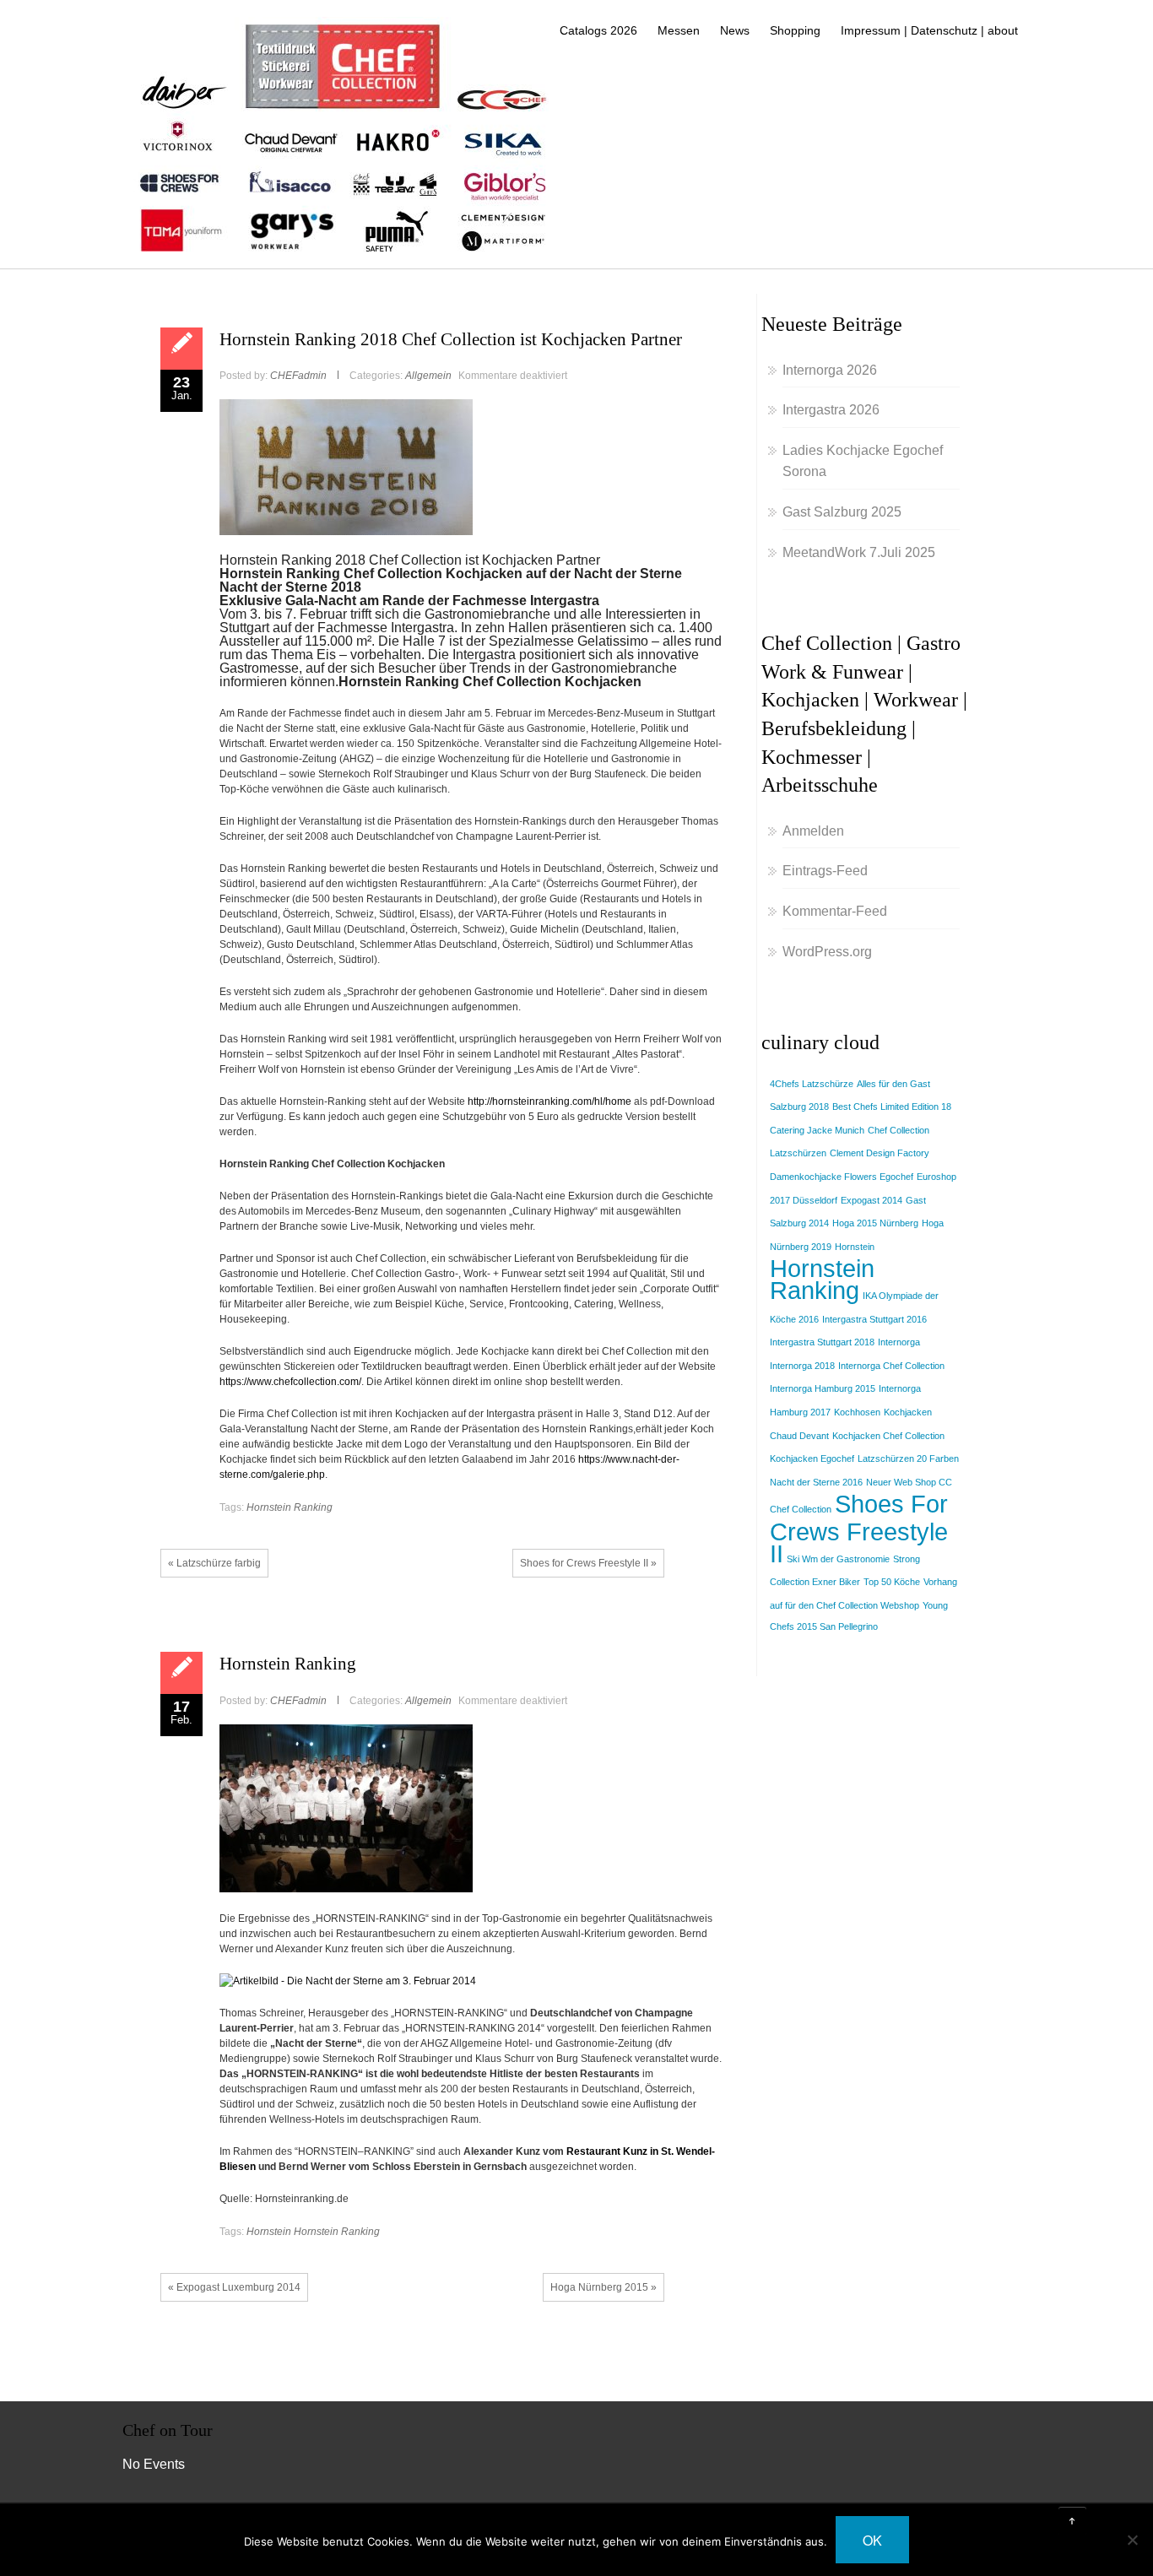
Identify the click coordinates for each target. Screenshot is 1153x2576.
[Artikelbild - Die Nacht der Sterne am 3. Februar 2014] (348, 1980)
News (735, 30)
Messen (679, 30)
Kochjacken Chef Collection (888, 1436)
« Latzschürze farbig (214, 1563)
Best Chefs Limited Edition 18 (892, 1107)
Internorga (899, 1342)
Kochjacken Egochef (812, 1458)
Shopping (795, 30)
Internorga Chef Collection (891, 1366)
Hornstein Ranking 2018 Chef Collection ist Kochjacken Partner (451, 339)
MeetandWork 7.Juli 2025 (859, 552)
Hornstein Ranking (290, 1507)
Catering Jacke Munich (817, 1130)
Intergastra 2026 (831, 410)
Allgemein (428, 376)
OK (872, 2540)
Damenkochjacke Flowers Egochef (842, 1177)
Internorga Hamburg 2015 (823, 1388)
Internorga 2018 (802, 1366)
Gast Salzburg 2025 (842, 512)
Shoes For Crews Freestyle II (859, 1528)
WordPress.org (827, 952)
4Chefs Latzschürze (812, 1084)
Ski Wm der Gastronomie (838, 1559)
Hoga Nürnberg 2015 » (604, 2287)
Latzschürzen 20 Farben (908, 1458)
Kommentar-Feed (835, 911)
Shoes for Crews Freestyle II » (588, 1563)
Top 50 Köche (892, 1582)
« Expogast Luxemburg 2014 (234, 2287)
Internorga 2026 (830, 370)
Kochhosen (857, 1412)
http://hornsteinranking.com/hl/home (549, 1101)
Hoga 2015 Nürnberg (875, 1223)
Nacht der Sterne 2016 (816, 1482)
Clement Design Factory (880, 1153)
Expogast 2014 (872, 1200)
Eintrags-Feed (825, 871)
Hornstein (269, 2232)
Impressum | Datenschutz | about (929, 30)
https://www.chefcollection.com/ (290, 1382)
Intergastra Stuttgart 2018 (822, 1342)
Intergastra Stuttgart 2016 (874, 1319)
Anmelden (813, 831)
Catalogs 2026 (598, 30)
